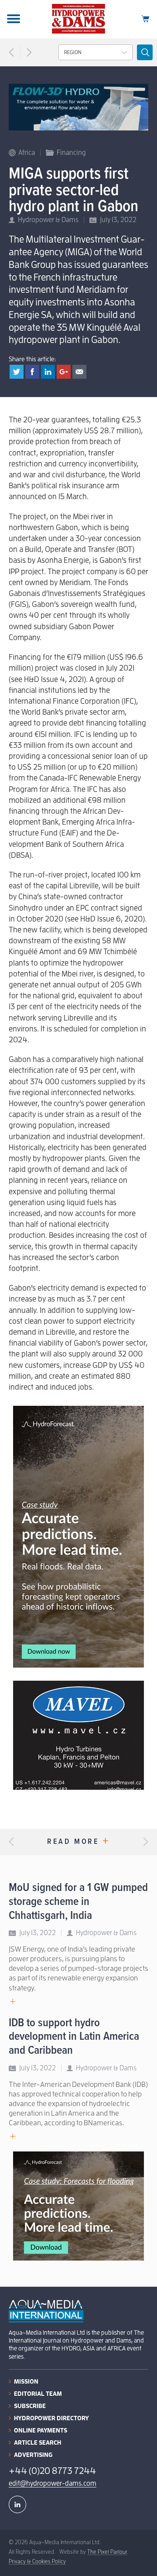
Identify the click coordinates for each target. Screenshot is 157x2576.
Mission (26, 2381)
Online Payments (41, 2430)
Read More (78, 1842)
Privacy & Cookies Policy (37, 2561)
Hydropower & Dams (48, 220)
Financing (71, 153)
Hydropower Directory (51, 2418)
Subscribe (30, 2406)
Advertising (33, 2455)
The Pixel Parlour (107, 2552)
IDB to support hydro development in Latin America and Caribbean (74, 2037)
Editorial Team (38, 2394)
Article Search (38, 2442)
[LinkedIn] (17, 2504)
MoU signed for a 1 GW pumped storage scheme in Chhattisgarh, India (78, 1902)
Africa (27, 153)
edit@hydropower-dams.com (53, 2484)
